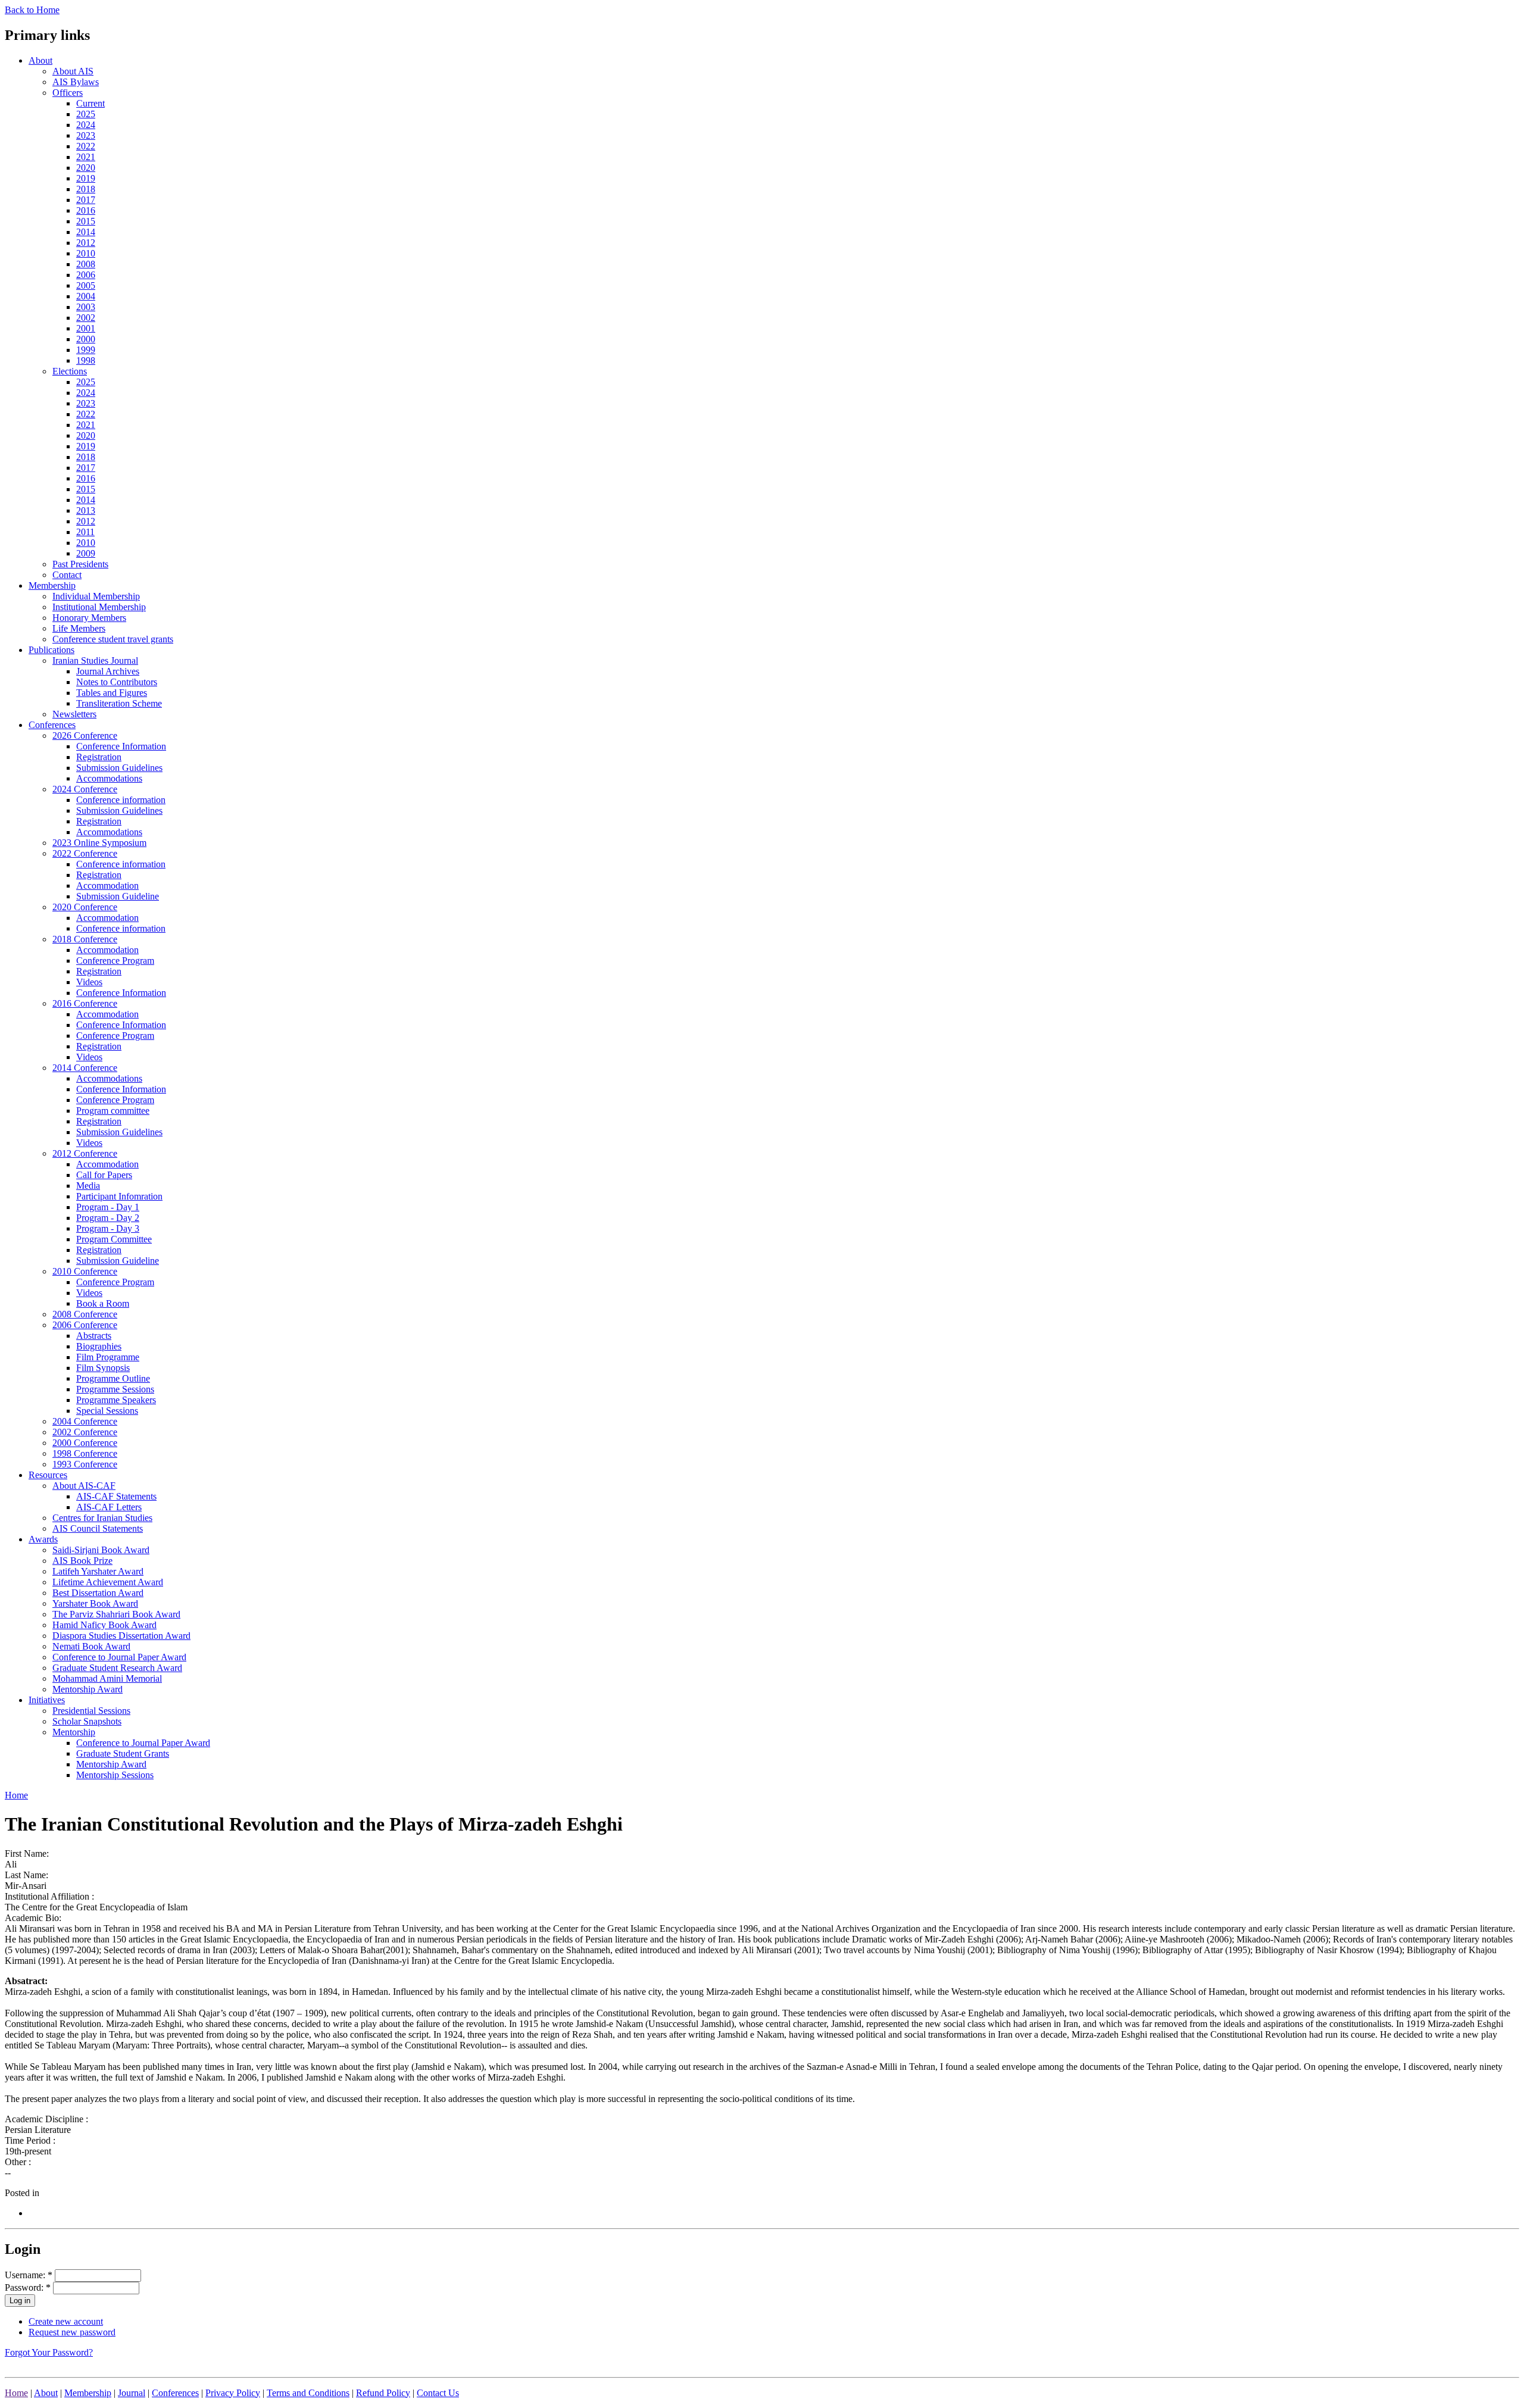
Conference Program (115, 961)
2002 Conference (85, 1432)
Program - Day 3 (108, 1228)
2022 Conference (85, 853)
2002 (86, 318)
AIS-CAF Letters (109, 1507)
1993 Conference (85, 1464)
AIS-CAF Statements (116, 1496)
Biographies (99, 1346)
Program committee (113, 1111)
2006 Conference (85, 1325)
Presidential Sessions (91, 1711)
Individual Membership (96, 596)
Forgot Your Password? (49, 2352)
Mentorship (74, 1732)
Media (88, 1186)
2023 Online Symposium (99, 843)
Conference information (121, 800)
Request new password (72, 2332)
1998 (86, 360)
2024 (86, 125)
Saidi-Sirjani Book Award (101, 1550)
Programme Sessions (115, 1389)
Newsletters (74, 714)
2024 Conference (85, 789)
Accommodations (109, 778)
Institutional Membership (99, 607)
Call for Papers (104, 1175)
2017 (86, 200)
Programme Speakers (116, 1400)
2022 (86, 146)
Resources (48, 1475)
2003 (86, 307)
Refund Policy (383, 2393)
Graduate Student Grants (123, 1753)
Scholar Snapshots (87, 1721)
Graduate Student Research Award (117, 1668)
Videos (89, 982)
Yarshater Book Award (95, 1603)
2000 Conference (85, 1443)
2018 (86, 189)
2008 (86, 264)
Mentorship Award (88, 1689)
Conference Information (121, 746)
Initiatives (47, 1700)
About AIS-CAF (84, 1486)
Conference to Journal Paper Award (119, 1657)
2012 (86, 243)
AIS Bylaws (76, 82)
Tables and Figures (112, 693)
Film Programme (108, 1357)
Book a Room (103, 1303)
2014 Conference (85, 1068)
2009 (86, 553)
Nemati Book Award (91, 1646)
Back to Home (32, 10)
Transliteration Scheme (119, 703)
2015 (86, 221)
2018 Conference (85, 939)
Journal (132, 2393)
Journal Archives (108, 671)
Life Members (79, 628)
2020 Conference (85, 907)
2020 (86, 168)
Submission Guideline (118, 896)
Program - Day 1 (108, 1207)
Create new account (66, 2321)
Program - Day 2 (108, 1218)
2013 (86, 510)
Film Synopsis (103, 1368)
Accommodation (107, 886)
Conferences (52, 725)
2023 (86, 135)
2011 (85, 532)
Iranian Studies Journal (95, 660)
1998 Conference (85, 1453)
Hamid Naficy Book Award (104, 1625)
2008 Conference (85, 1314)
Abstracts (94, 1336)
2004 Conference (85, 1421)
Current (90, 103)
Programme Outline (113, 1378)
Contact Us (438, 2393)
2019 (86, 178)
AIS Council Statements (98, 1528)
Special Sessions (107, 1411)
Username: (29, 2275)
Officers (68, 93)
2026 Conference (85, 735)
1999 (86, 350)
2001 (86, 328)
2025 (86, 114)
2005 (86, 285)
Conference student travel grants (113, 639)
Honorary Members (89, 618)
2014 (86, 232)
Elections (70, 371)
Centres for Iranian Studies (102, 1518)
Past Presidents (80, 564)
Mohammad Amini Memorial (107, 1678)
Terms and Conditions (308, 2393)
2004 (86, 296)
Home (16, 1795)
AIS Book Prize (82, 1561)
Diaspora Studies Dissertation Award (121, 1636)
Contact (67, 575)
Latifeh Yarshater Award (98, 1571)
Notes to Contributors (117, 682)
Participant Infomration (119, 1196)
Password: (28, 2287)
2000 (86, 339)
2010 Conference (85, 1271)
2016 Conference (85, 1003)
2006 (86, 275)
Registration (99, 757)
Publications (51, 650)
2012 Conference (85, 1153)
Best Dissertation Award (98, 1593)
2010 (86, 253)
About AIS (73, 71)
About (40, 60)
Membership (52, 585)
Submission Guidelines (119, 768)
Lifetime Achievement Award (108, 1582)
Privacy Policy (233, 2393)
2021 (86, 157)
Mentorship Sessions (115, 1775)
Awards (43, 1539)
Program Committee (114, 1239)
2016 (86, 210)
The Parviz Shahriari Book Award (116, 1614)
